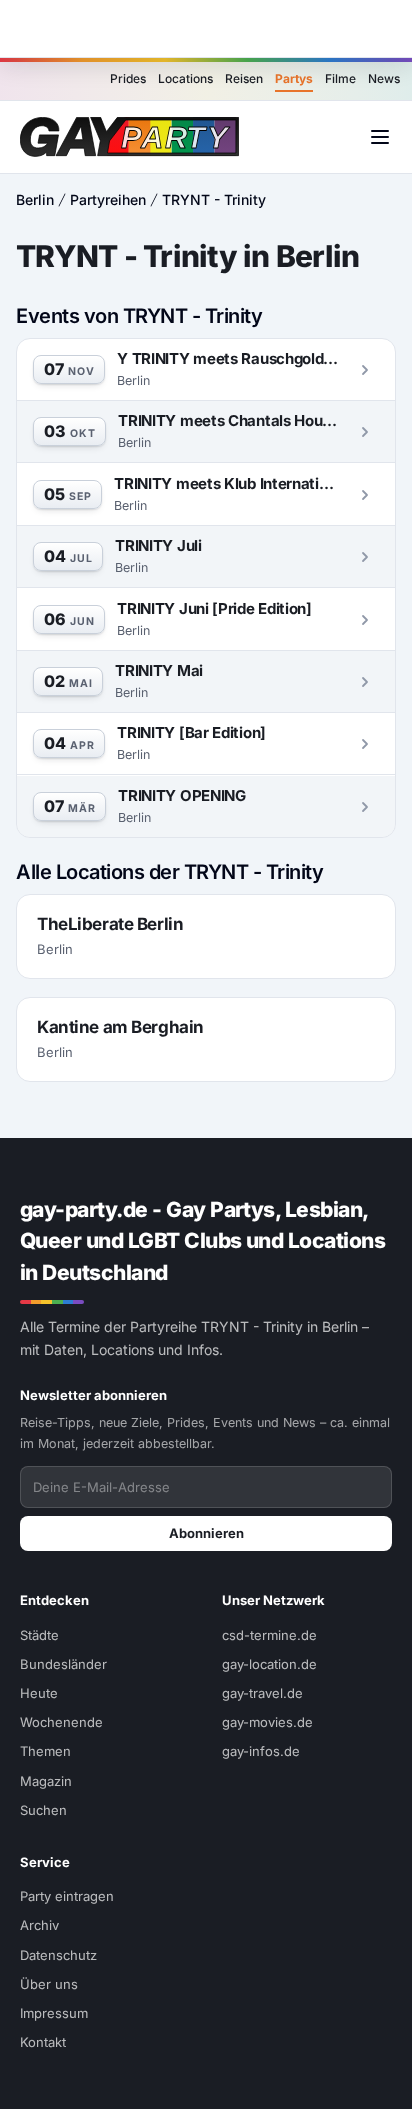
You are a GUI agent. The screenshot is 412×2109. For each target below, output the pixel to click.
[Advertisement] (206, 29)
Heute (39, 1693)
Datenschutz (58, 1955)
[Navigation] (380, 137)
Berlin (35, 199)
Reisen (244, 78)
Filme (340, 78)
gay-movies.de (267, 1722)
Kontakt (43, 2042)
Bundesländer (63, 1664)
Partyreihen (108, 199)
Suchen (43, 1810)
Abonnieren (206, 1533)
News (384, 78)
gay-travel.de (262, 1693)
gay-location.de (269, 1664)
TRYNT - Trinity (214, 199)
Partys (294, 78)
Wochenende (61, 1722)
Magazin (46, 1781)
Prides (128, 78)
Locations (185, 78)
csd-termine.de (269, 1635)
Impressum (54, 2013)
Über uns (49, 1984)
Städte (39, 1635)
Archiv (39, 1925)
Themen (45, 1751)
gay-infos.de (261, 1751)
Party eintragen (67, 1896)
